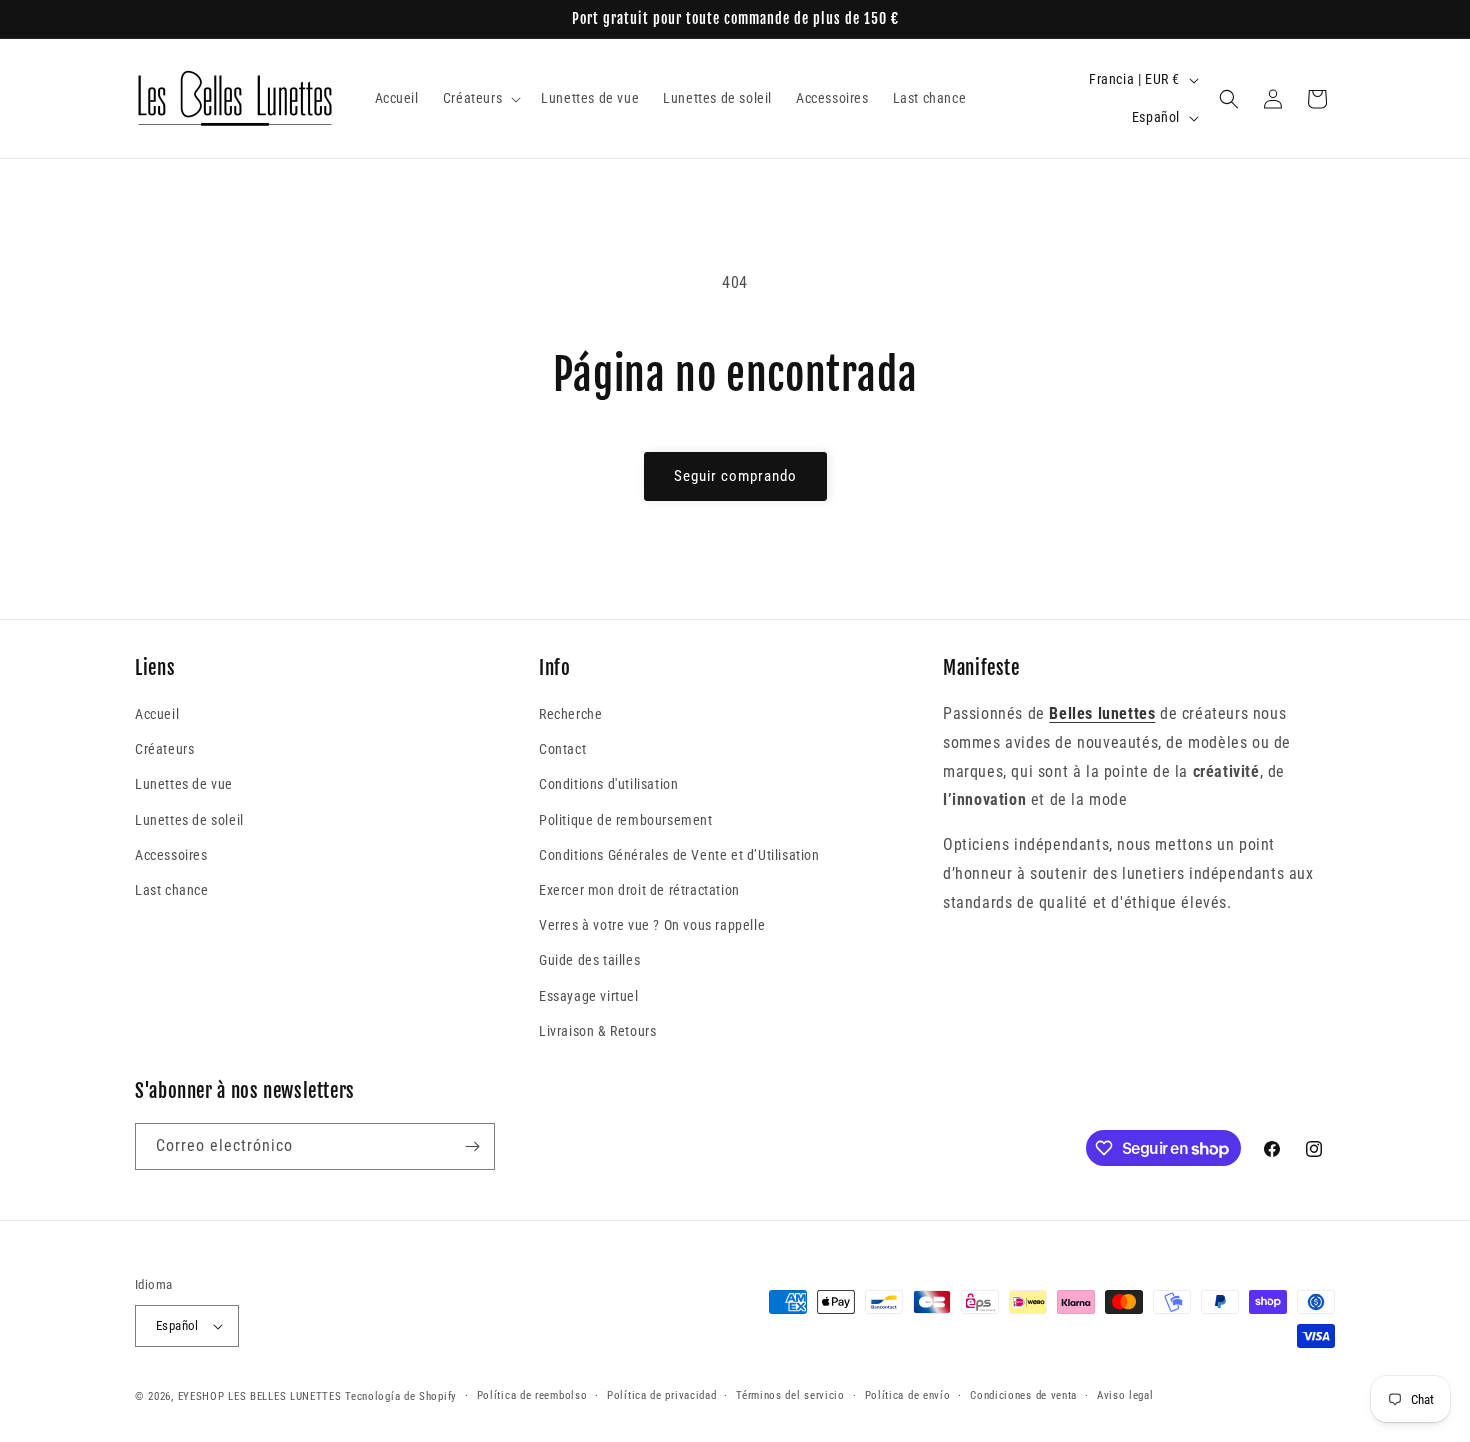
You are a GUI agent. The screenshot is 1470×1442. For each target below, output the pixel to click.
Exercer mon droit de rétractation (639, 890)
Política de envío (908, 1395)
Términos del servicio (790, 1395)
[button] (480, 98)
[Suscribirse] (472, 1146)
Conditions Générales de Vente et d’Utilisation (679, 855)
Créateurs (164, 749)
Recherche (570, 714)
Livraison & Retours (597, 1031)
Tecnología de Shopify (401, 1396)
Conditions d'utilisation (608, 784)
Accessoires (171, 855)
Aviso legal (1125, 1395)
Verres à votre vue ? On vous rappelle (652, 925)
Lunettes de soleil (189, 820)
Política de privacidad (661, 1395)
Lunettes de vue (184, 784)
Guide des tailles (589, 960)
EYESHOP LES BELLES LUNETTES (260, 1396)
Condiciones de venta (1023, 1395)
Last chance (172, 890)
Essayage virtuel (589, 996)
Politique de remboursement (626, 820)
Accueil (157, 714)
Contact (562, 749)
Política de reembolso (532, 1395)
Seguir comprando (735, 476)
